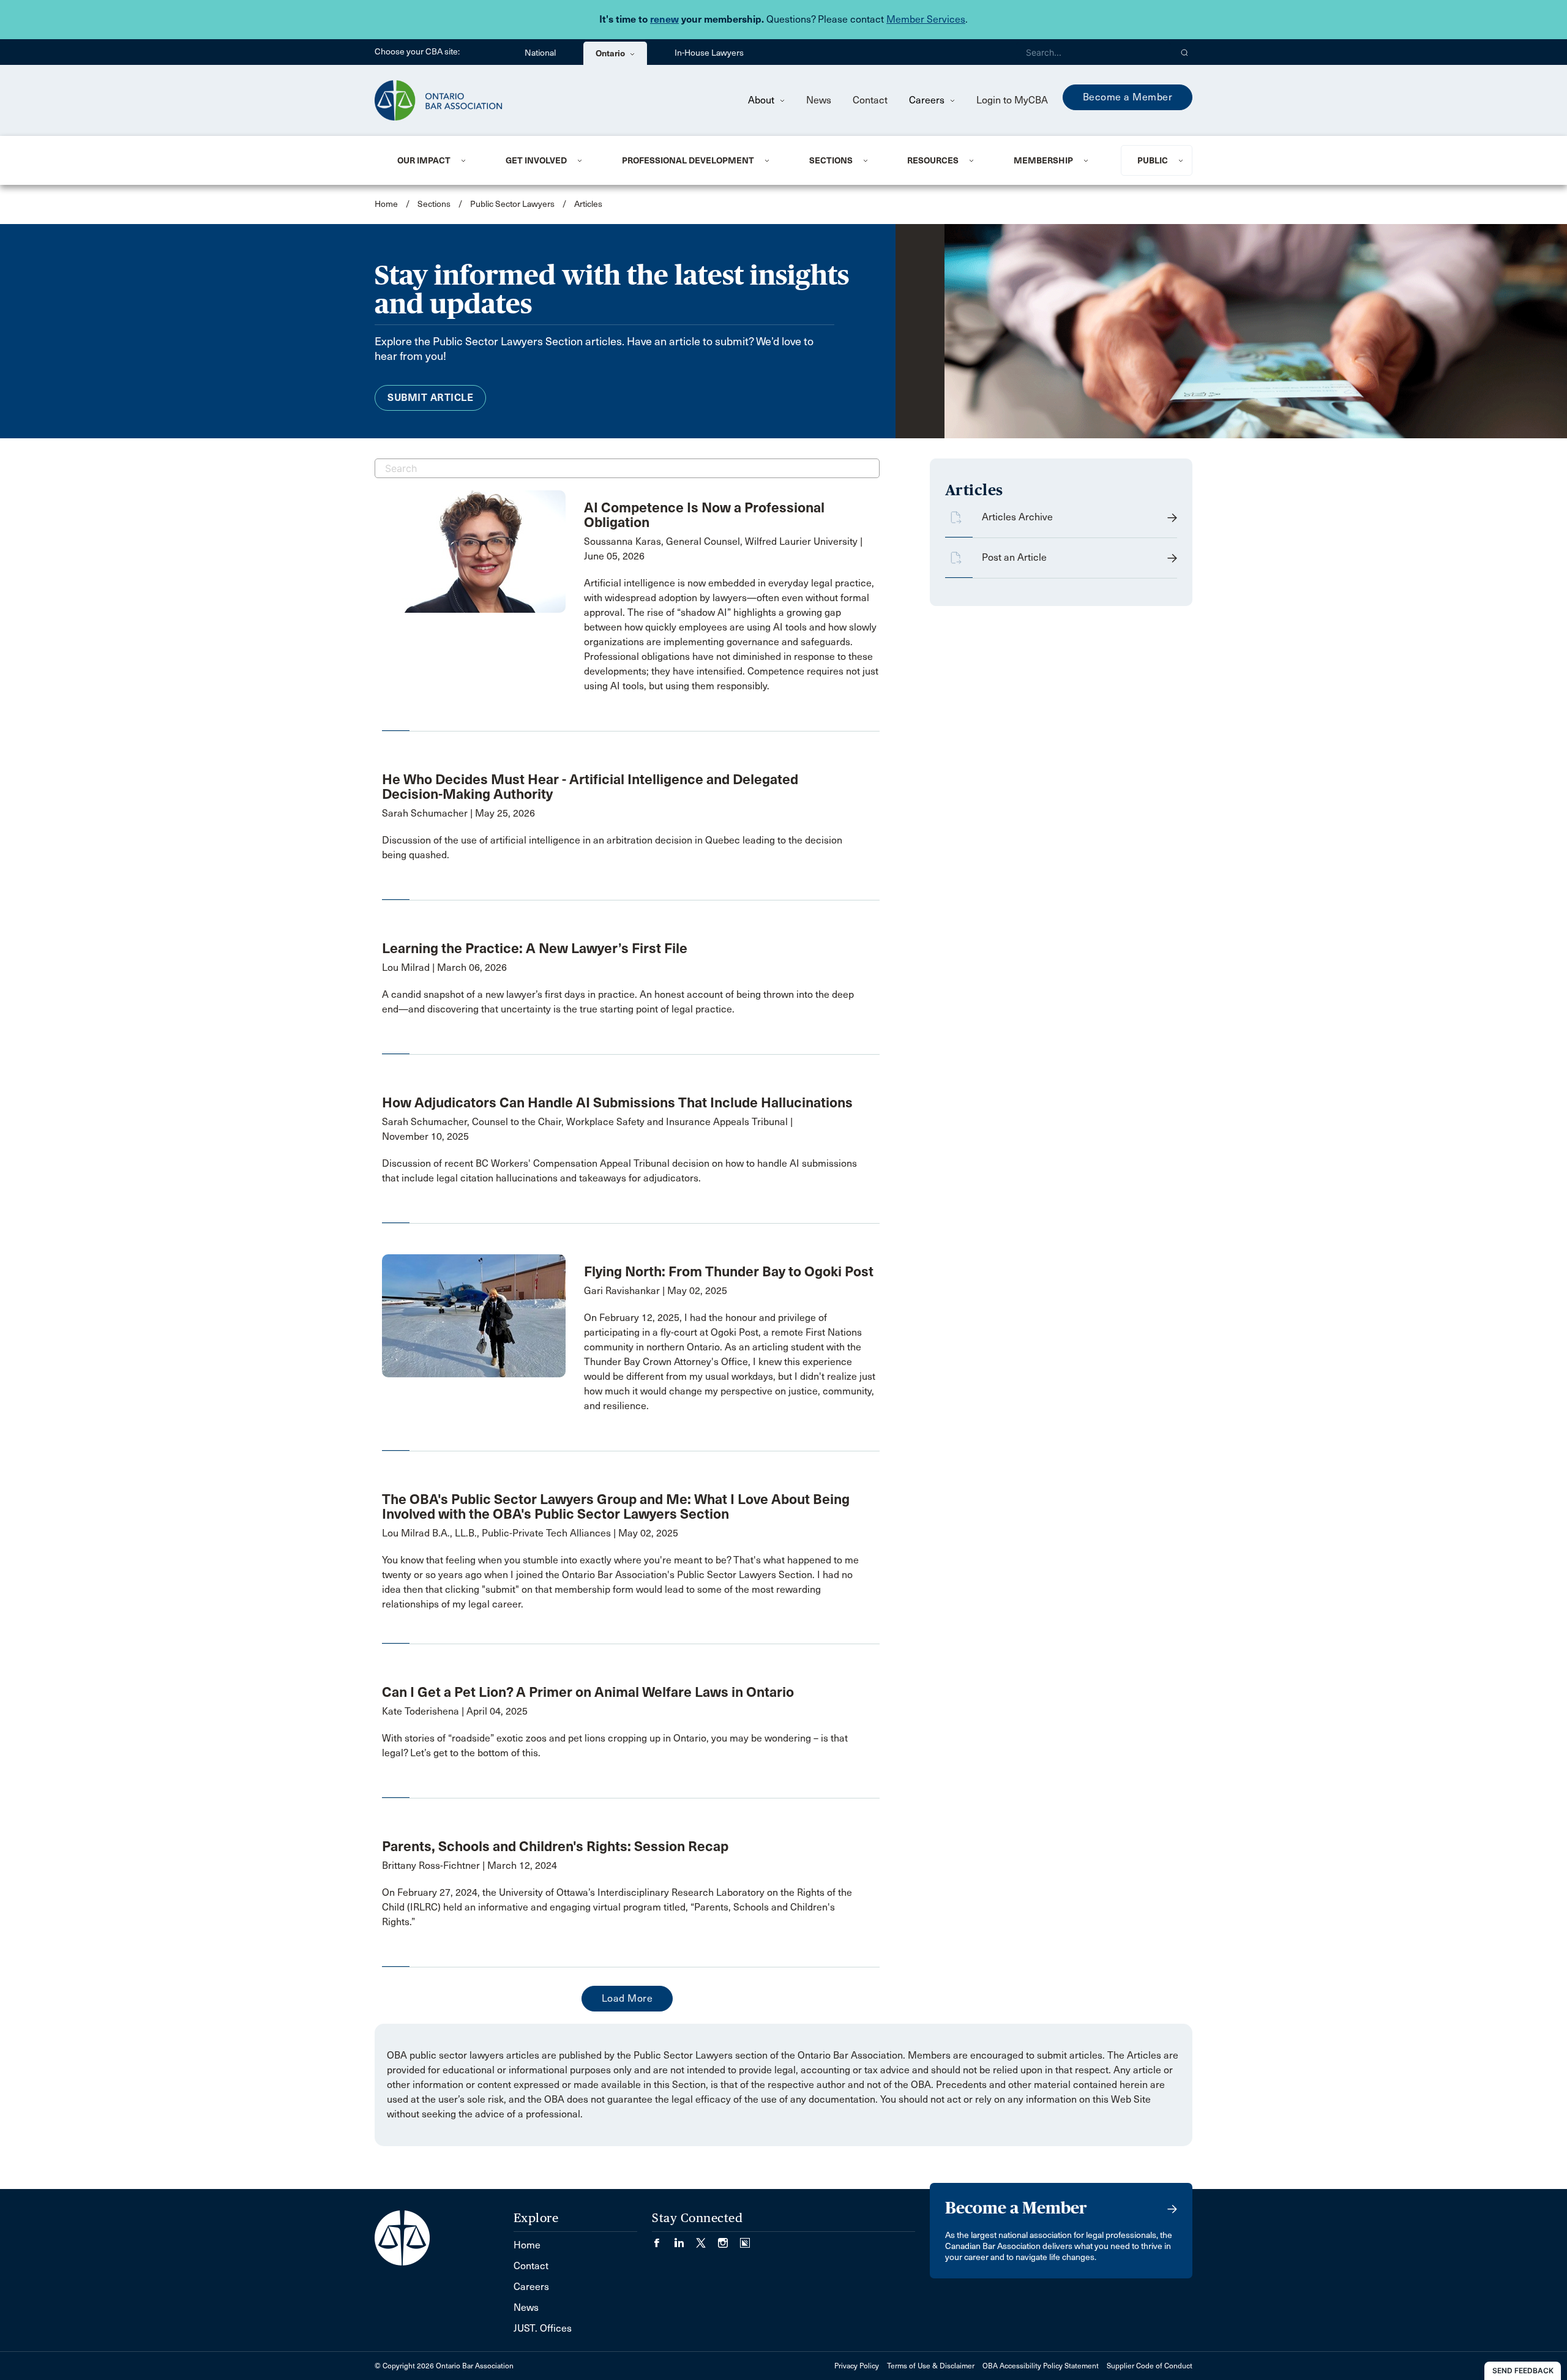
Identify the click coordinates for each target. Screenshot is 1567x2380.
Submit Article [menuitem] (430, 398)
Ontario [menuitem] (611, 53)
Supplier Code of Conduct (1150, 2366)
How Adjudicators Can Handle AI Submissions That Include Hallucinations (617, 1102)
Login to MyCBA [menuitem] (1012, 100)
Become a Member (1128, 97)
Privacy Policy (857, 2366)
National (540, 53)
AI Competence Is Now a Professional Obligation (704, 515)
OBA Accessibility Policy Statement (1041, 2366)
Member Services (926, 19)
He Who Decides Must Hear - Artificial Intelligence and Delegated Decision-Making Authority (590, 787)
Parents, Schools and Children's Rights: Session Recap (555, 1846)
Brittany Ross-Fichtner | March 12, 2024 (469, 1865)
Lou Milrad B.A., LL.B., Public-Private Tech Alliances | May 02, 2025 (530, 1533)
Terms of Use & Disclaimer (931, 2366)
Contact (870, 100)
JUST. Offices (543, 2328)
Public (1153, 160)
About (762, 100)
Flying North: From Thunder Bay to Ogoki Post (729, 1271)
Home (386, 204)
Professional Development (688, 160)
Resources (933, 160)
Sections (831, 160)
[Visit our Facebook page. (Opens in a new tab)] (663, 2239)
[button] (1185, 52)
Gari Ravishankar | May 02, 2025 (656, 1291)
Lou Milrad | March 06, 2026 (444, 967)
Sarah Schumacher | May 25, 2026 (458, 813)
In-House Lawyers (709, 53)
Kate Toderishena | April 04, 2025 (455, 1711)
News (819, 100)
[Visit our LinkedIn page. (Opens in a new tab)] (685, 2239)
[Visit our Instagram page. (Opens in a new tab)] (729, 2239)
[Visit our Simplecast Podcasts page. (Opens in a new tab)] (745, 2239)
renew (664, 19)
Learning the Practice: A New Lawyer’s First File (535, 948)
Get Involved (536, 160)
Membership (1043, 160)
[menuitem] (436, 160)
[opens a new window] (474, 551)
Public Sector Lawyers (512, 204)
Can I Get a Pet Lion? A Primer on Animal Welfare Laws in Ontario (588, 1692)
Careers (928, 100)
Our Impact (424, 160)
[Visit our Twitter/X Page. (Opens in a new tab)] (707, 2239)
